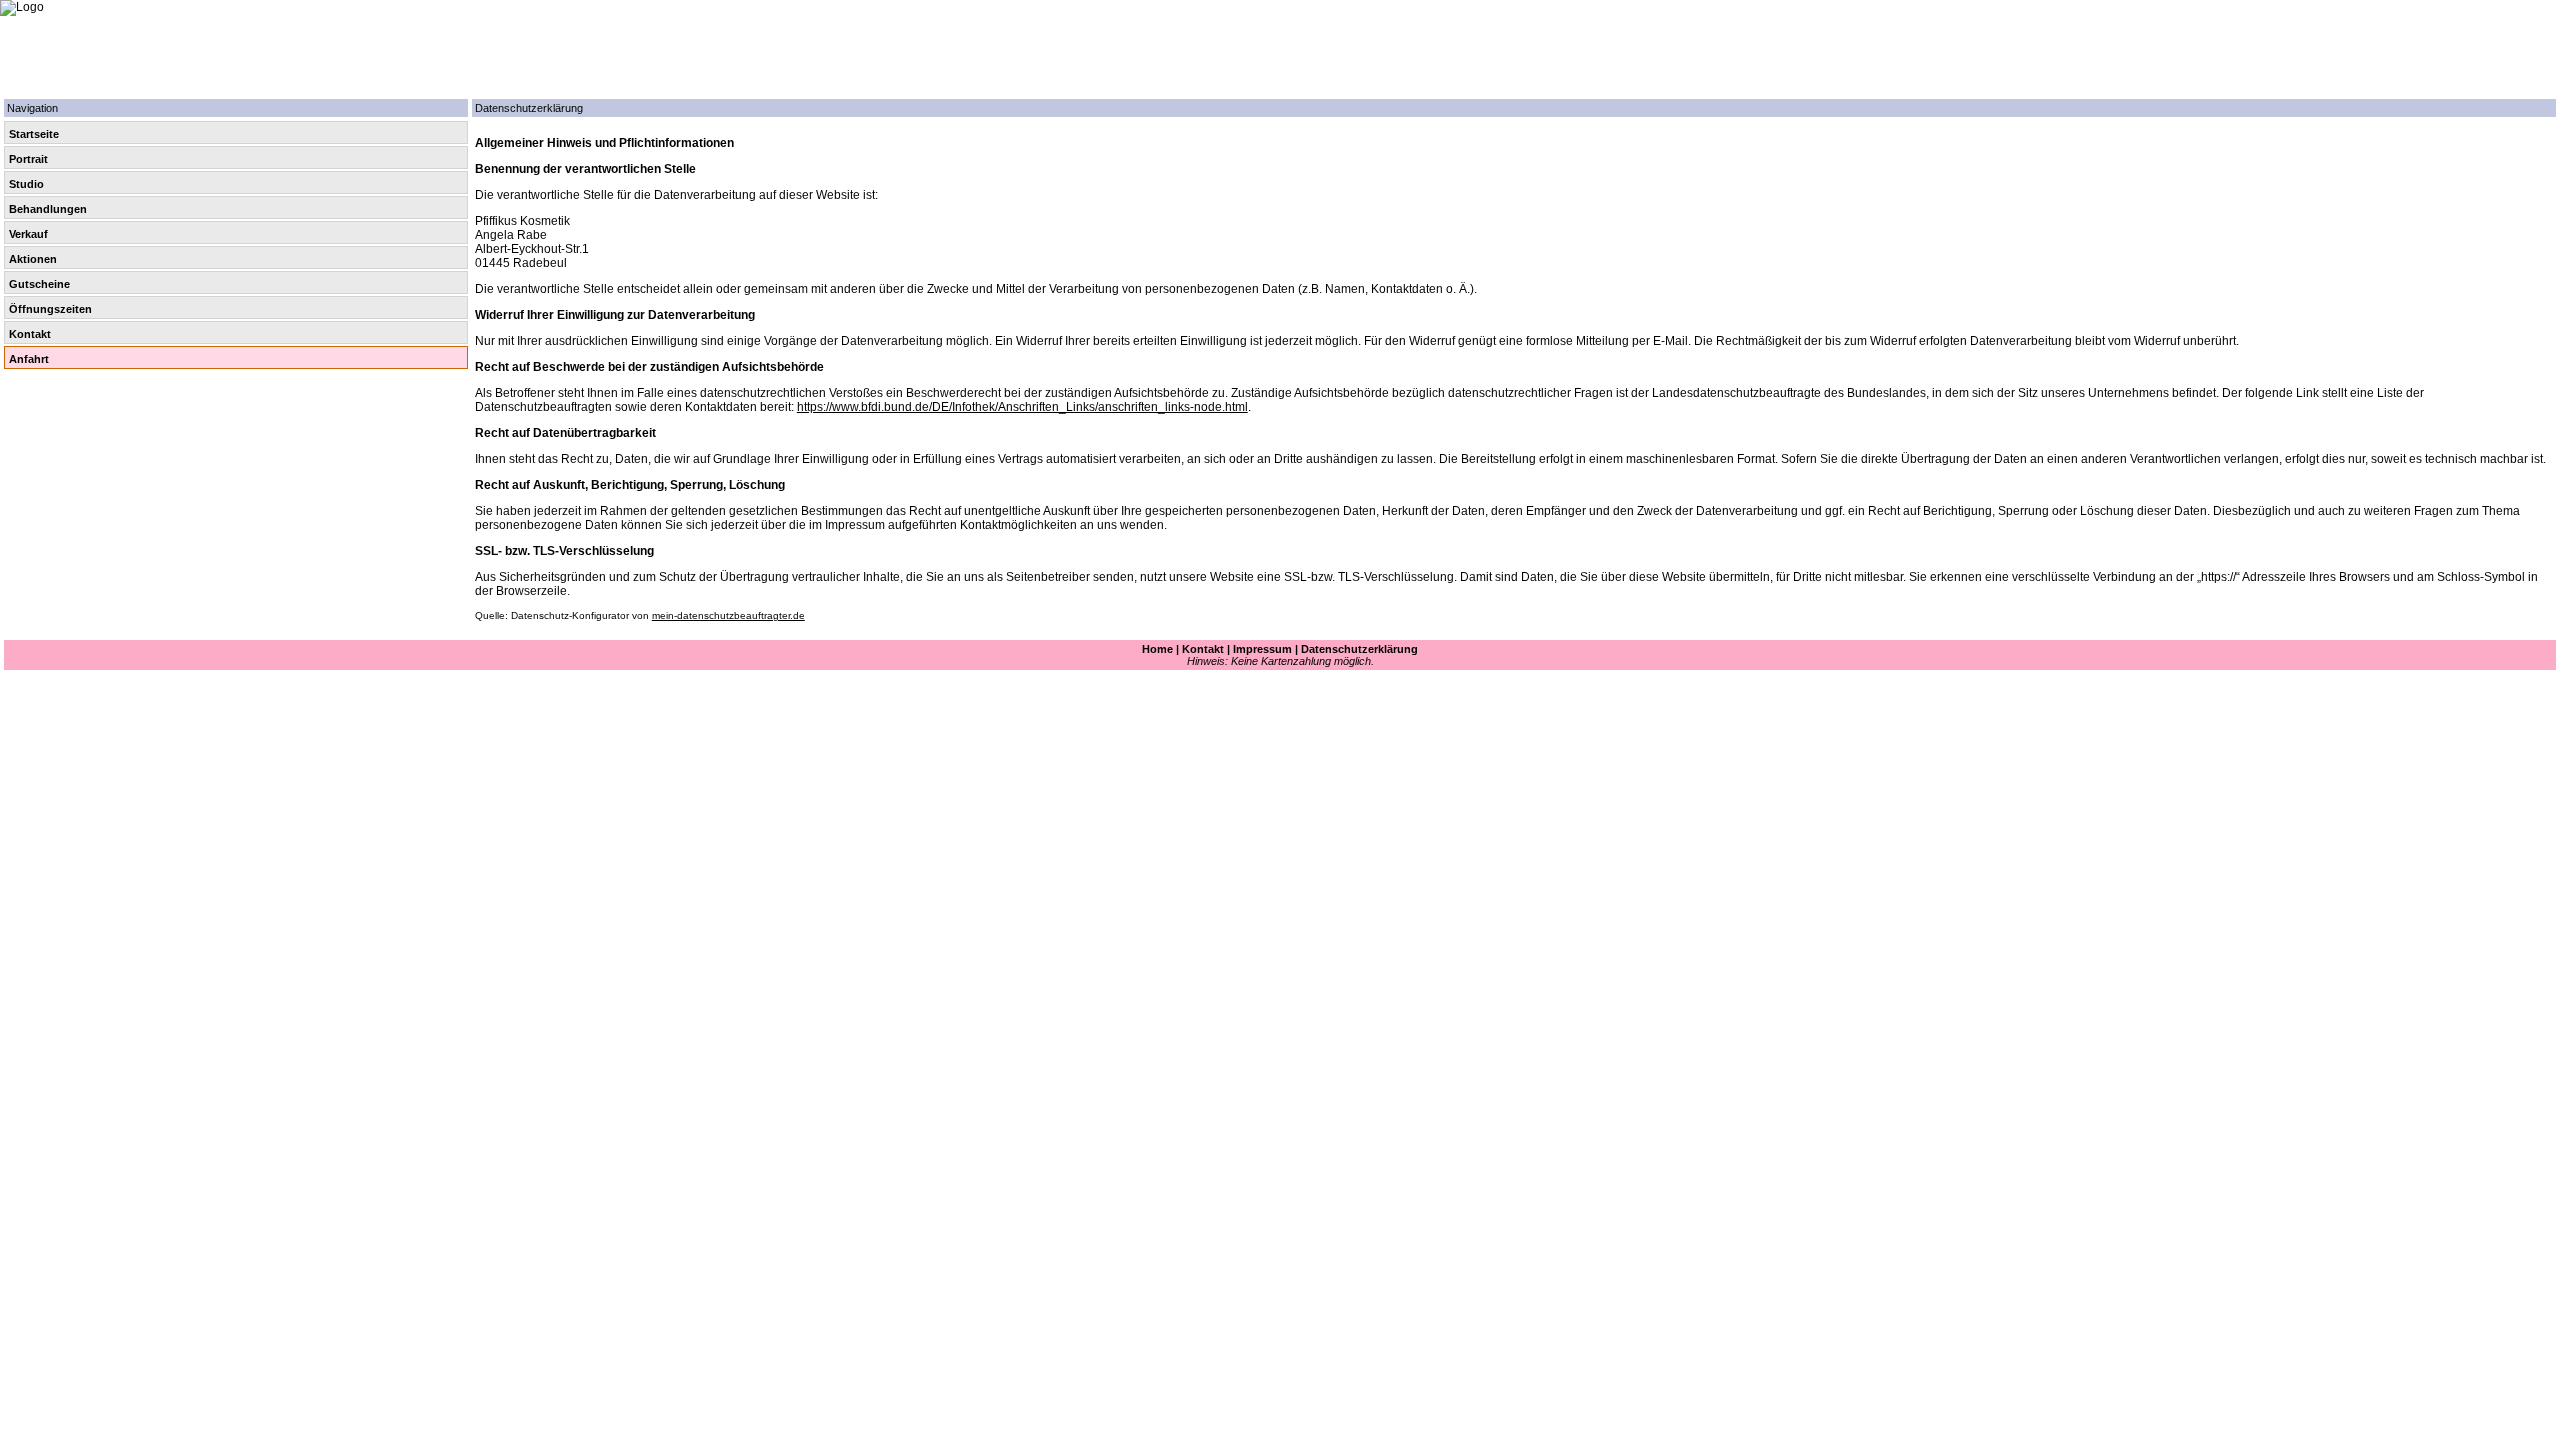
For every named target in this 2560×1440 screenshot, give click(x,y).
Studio (26, 184)
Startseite (34, 134)
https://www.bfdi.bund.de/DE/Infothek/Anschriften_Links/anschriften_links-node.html (1022, 407)
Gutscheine (39, 284)
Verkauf (28, 234)
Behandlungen (48, 209)
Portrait (28, 159)
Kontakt (30, 334)
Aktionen (33, 259)
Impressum (1262, 649)
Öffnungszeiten (50, 309)
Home (1157, 649)
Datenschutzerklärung (1359, 649)
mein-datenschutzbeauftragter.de (728, 615)
